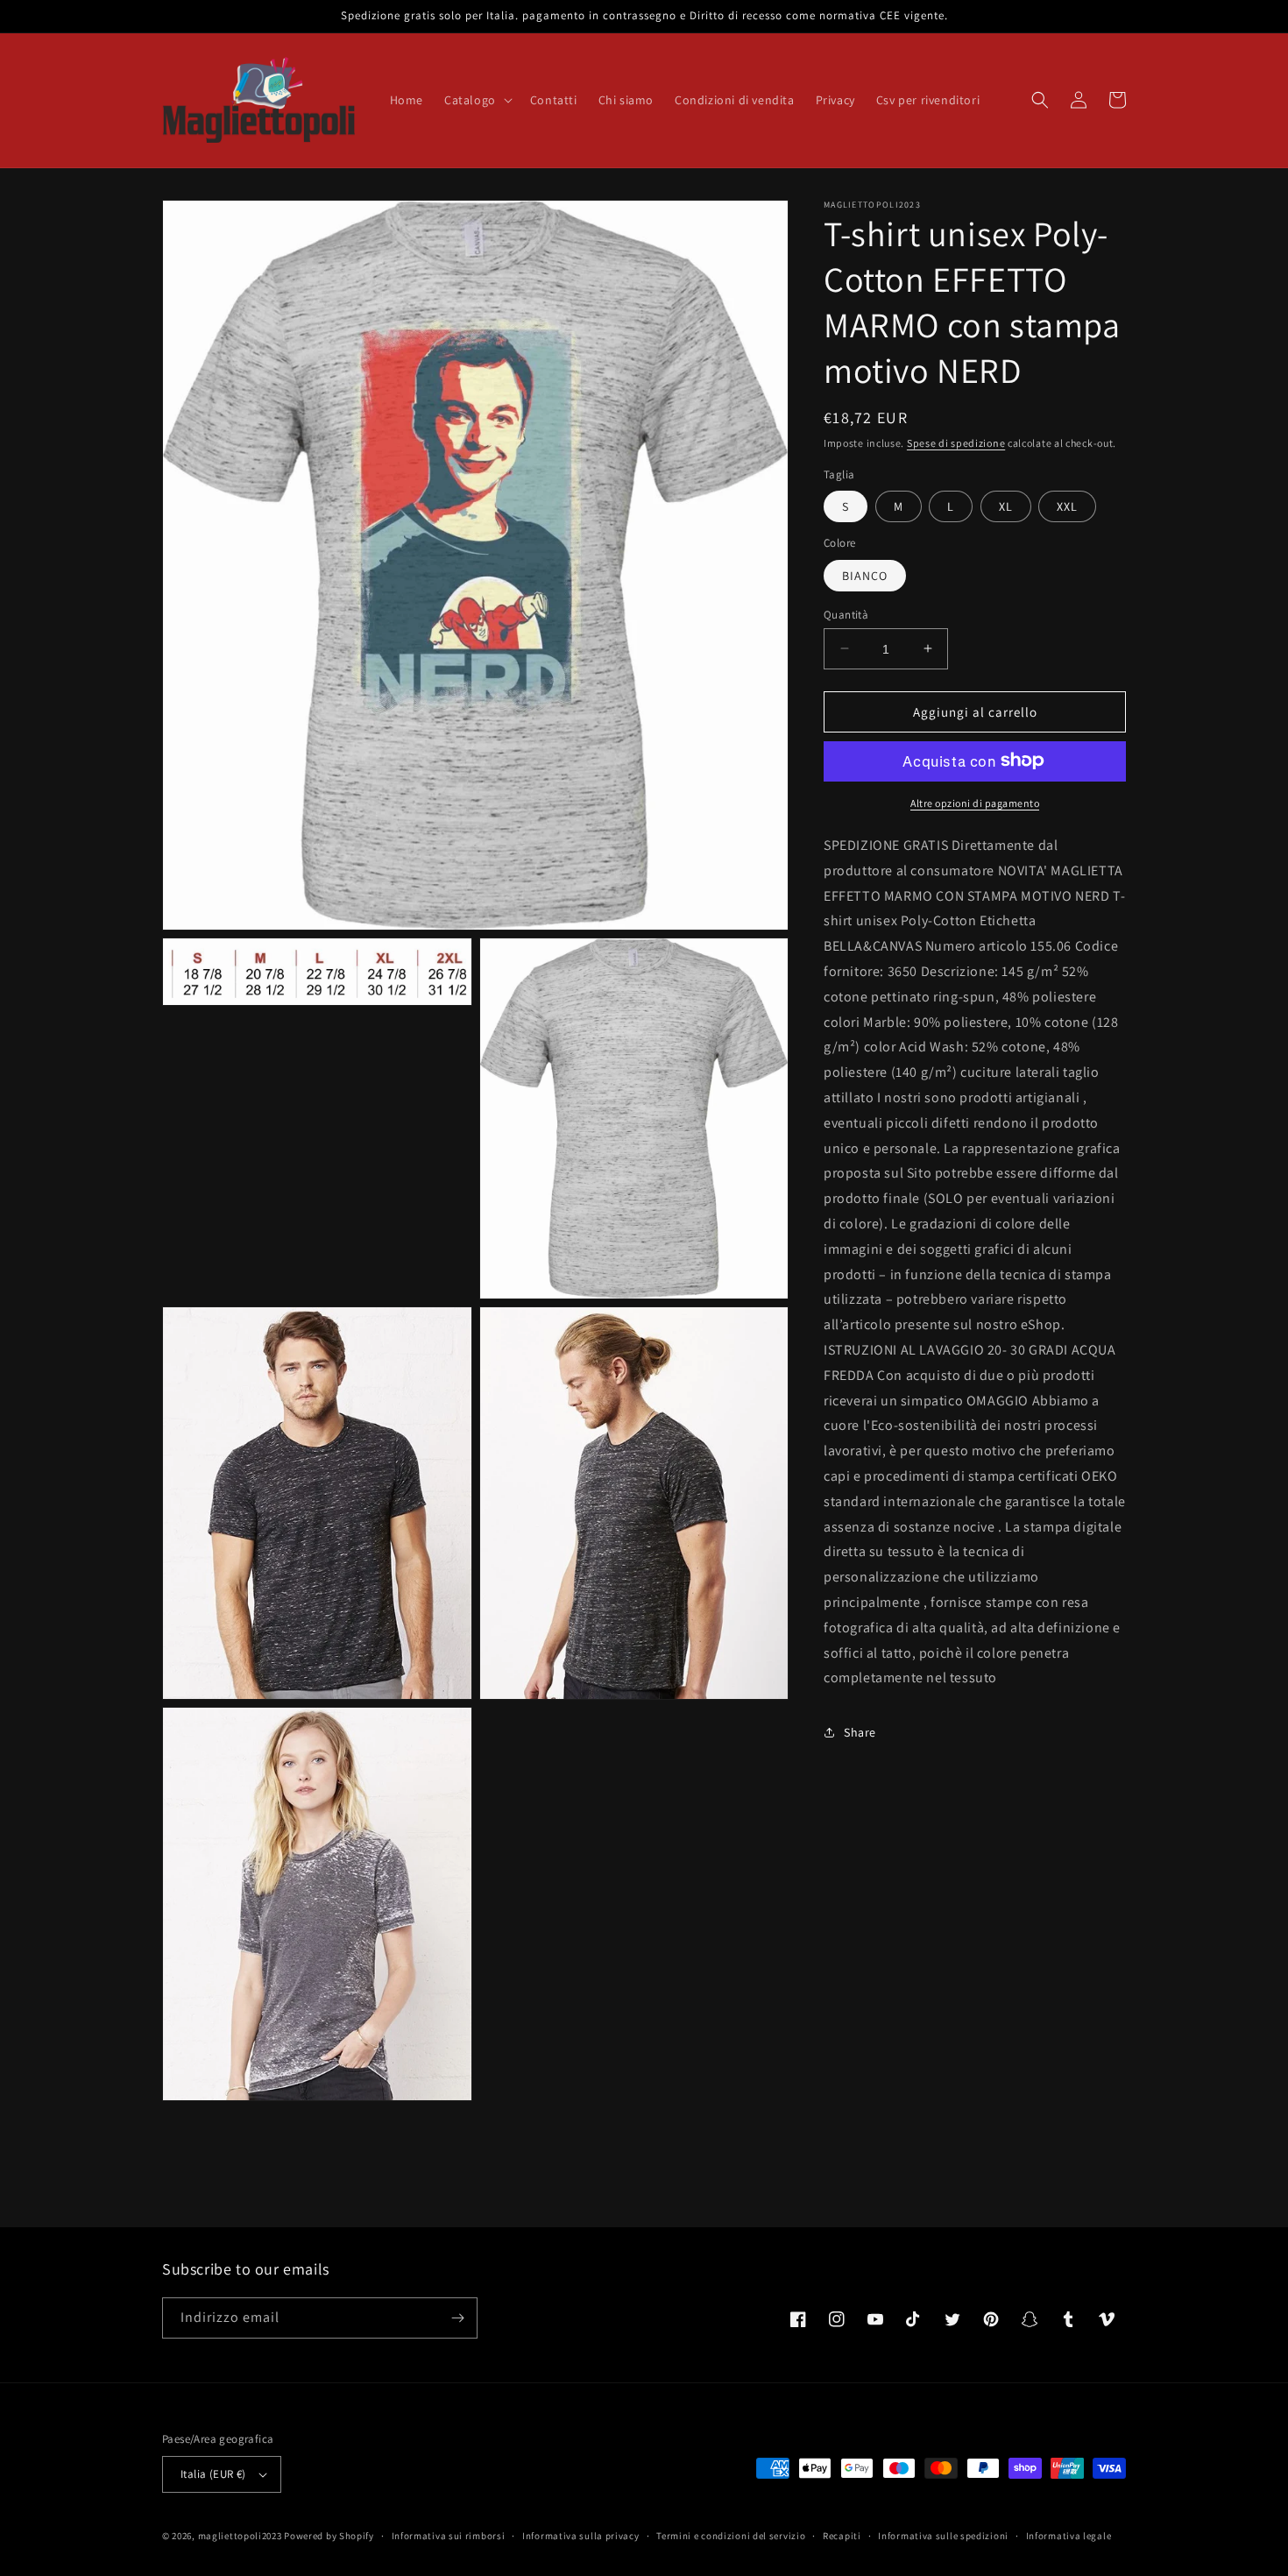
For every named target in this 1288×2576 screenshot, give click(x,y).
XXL (1067, 506)
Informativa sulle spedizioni (943, 2536)
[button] (477, 100)
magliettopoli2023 (240, 2536)
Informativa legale (1069, 2536)
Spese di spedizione (956, 443)
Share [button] (860, 1731)
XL (1006, 506)
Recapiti (842, 2536)
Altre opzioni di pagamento (975, 802)
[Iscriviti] (457, 2318)
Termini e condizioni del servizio (731, 2536)
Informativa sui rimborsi (449, 2536)
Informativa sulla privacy (581, 2536)
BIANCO (865, 575)
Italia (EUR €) (213, 2474)
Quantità (846, 614)
